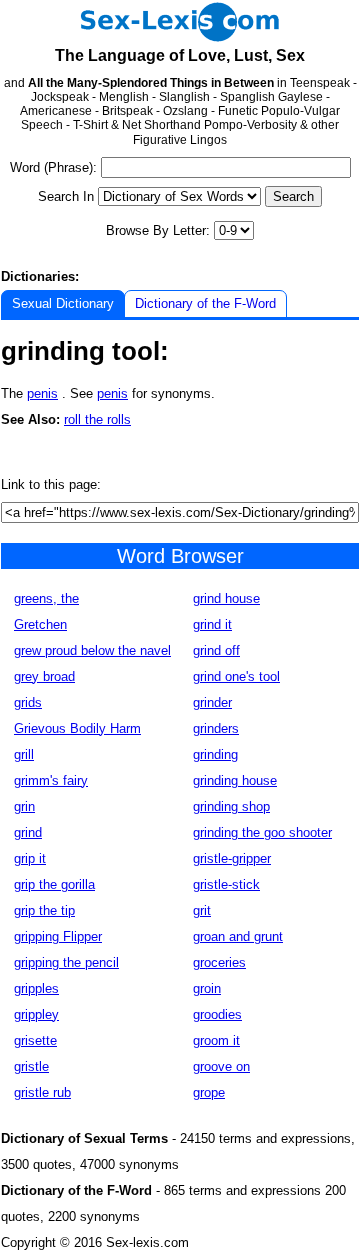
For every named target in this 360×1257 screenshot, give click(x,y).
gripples (36, 988)
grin (24, 806)
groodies (217, 1014)
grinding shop (231, 806)
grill (24, 754)
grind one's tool (236, 676)
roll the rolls (97, 419)
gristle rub (42, 1092)
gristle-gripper (232, 858)
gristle (31, 1066)
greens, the (46, 598)
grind (28, 832)
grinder (212, 702)
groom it (216, 1040)
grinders (216, 728)
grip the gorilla (54, 884)
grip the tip (44, 910)
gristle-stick (226, 884)
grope (209, 1092)
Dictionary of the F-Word (205, 303)
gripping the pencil (66, 962)
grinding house (235, 780)
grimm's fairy (51, 780)
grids (28, 702)
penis (42, 393)
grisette (35, 1040)
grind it (212, 624)
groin (207, 988)
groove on (221, 1066)
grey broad (44, 676)
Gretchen (40, 624)
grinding (215, 754)
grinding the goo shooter (262, 832)
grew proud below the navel (92, 650)
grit (202, 910)
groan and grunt (238, 936)
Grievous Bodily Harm (77, 728)
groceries (219, 962)
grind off (216, 650)
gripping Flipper (58, 936)
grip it (30, 858)
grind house (226, 598)
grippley (36, 1014)
